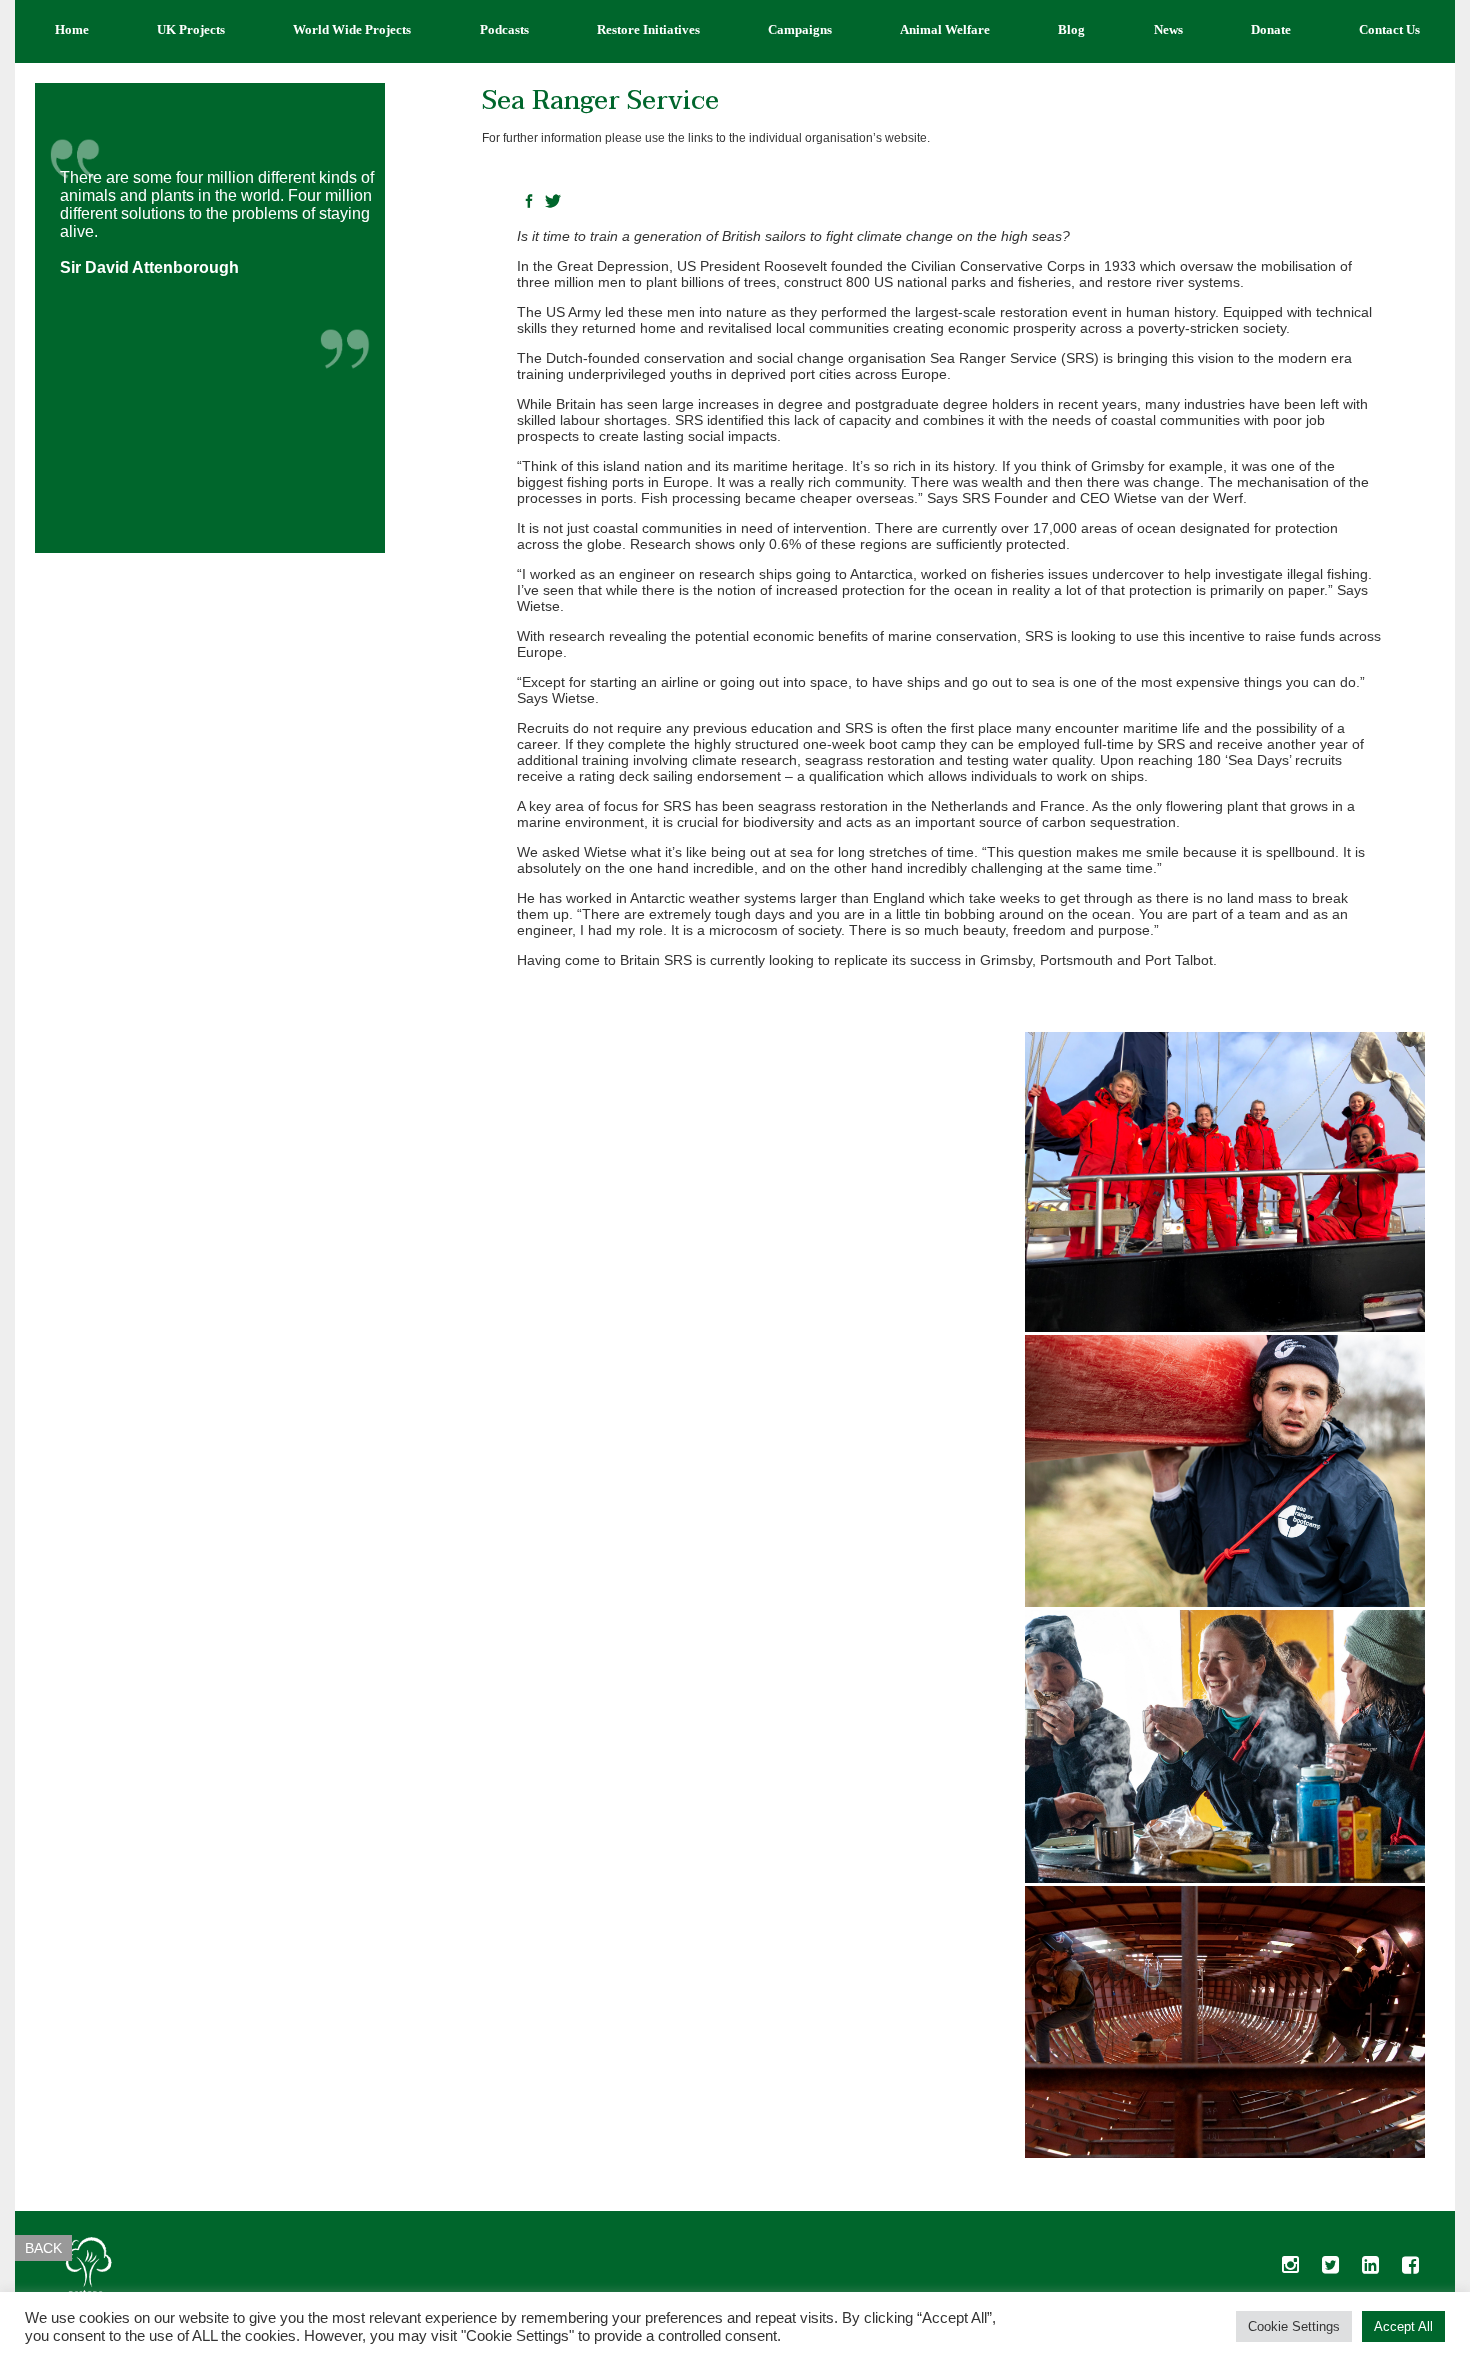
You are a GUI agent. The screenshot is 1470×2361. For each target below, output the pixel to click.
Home (72, 29)
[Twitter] (553, 202)
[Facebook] (529, 202)
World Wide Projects (352, 29)
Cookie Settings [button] (1294, 2326)
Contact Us (1389, 29)
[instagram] (1290, 2270)
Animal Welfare (945, 29)
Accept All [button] (1403, 2326)
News (1168, 29)
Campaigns (800, 29)
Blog (1071, 29)
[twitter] (1330, 2270)
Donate (1271, 29)
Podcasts (504, 29)
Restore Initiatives (648, 29)
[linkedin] (1370, 2270)
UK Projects (191, 29)
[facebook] (1410, 2270)
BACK (43, 2248)
